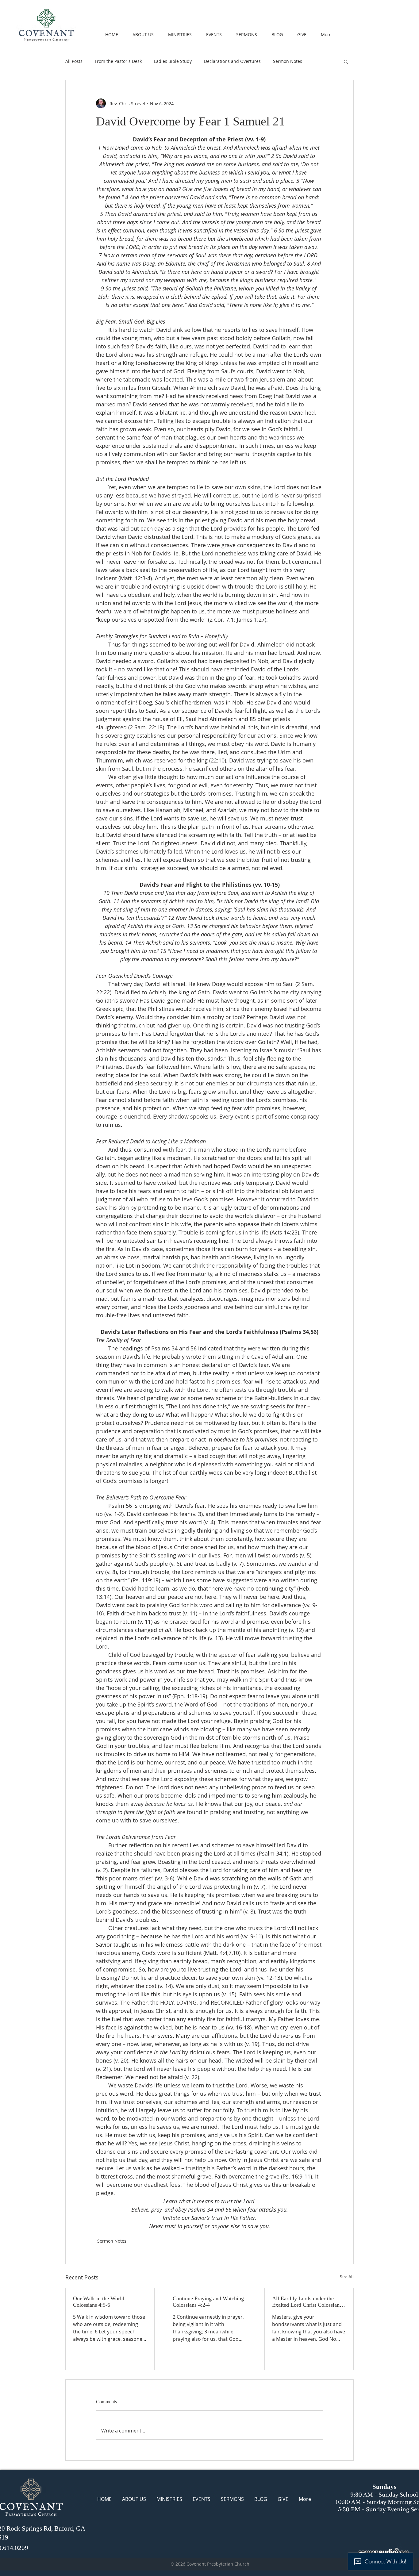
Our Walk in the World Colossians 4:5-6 (99, 2302)
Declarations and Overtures (232, 61)
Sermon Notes (288, 61)
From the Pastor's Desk (118, 61)
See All (347, 2277)
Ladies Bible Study (173, 61)
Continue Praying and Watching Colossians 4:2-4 (208, 2302)
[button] (346, 61)
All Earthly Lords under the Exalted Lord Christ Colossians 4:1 (307, 2302)
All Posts (74, 61)
